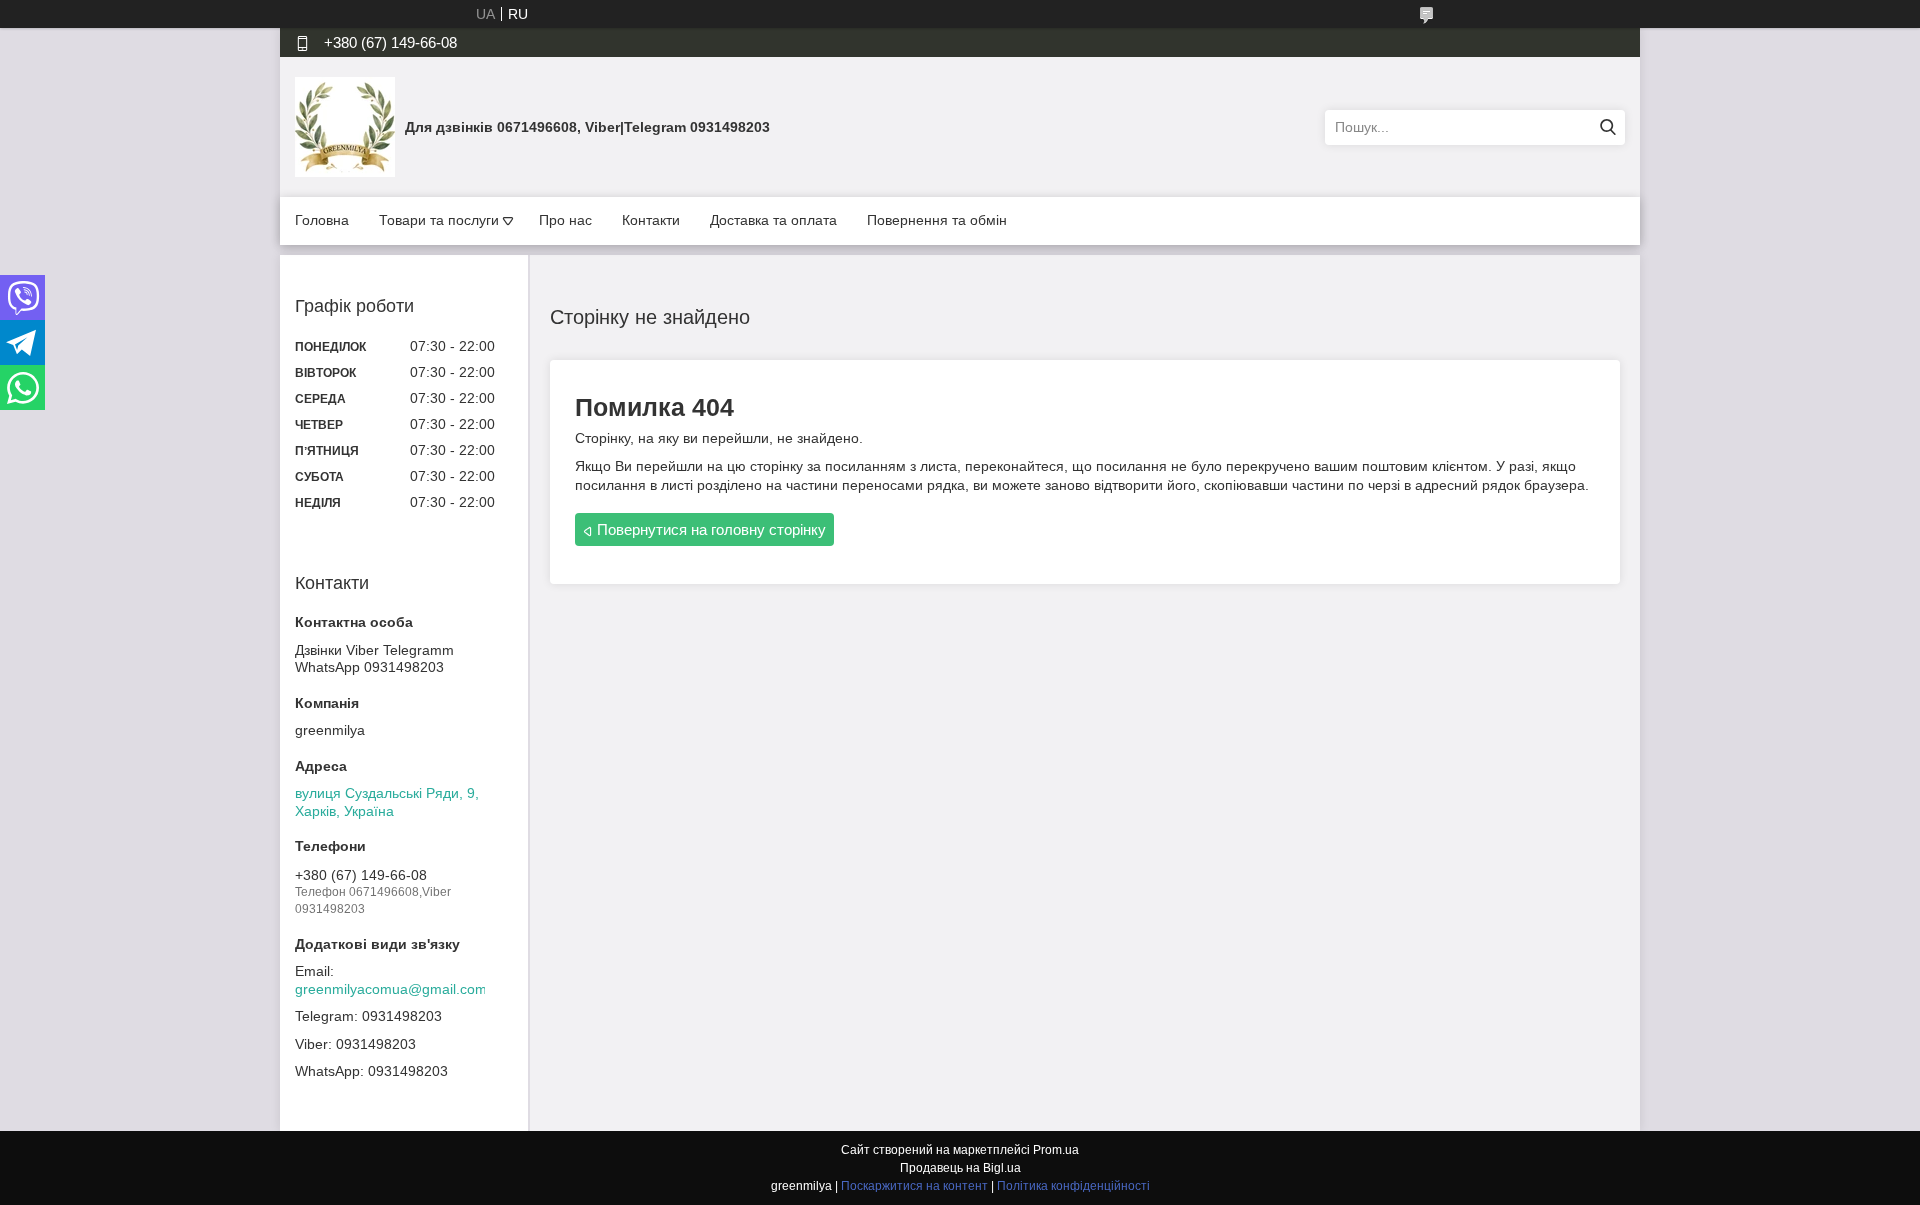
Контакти (651, 220)
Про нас (565, 220)
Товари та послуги (439, 220)
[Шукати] (1607, 127)
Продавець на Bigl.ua (960, 1168)
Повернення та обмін (937, 220)
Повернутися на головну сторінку (711, 529)
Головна (322, 220)
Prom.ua (1056, 1150)
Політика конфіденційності (1073, 1186)
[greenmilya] (345, 126)
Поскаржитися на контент (914, 1186)
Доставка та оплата (773, 220)
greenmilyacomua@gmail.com (391, 989)
